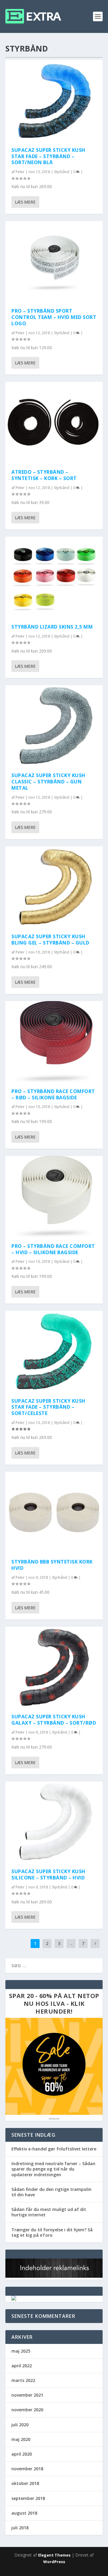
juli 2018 (20, 2528)
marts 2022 (23, 2380)
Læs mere (25, 202)
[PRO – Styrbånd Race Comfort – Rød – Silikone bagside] (54, 1042)
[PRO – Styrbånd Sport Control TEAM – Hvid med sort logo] (54, 262)
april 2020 (22, 2454)
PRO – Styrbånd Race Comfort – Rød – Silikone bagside (53, 1094)
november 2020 (27, 2410)
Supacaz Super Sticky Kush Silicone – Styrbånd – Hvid (48, 1875)
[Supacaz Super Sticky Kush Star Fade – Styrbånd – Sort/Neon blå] (54, 100)
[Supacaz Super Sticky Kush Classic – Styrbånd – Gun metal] (54, 726)
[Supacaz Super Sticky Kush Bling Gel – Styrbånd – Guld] (54, 887)
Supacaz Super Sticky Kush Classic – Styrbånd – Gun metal (48, 782)
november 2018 (27, 2469)
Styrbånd (62, 172)
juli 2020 (20, 2425)
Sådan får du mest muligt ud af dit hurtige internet (49, 2212)
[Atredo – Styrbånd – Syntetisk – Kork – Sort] (54, 422)
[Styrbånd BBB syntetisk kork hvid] (54, 1512)
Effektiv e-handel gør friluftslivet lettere (54, 2149)
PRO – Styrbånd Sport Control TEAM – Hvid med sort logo (54, 317)
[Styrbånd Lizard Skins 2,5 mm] (54, 577)
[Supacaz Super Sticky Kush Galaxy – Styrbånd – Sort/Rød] (54, 1667)
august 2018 (24, 2513)
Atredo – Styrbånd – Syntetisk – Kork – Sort (44, 475)
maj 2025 (21, 2351)
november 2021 (27, 2395)
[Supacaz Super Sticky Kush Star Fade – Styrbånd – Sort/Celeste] (54, 1351)
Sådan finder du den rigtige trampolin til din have (51, 2192)
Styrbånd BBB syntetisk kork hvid (52, 1565)
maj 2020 (21, 2439)
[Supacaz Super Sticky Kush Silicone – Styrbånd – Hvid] (54, 1822)
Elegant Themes (54, 2555)
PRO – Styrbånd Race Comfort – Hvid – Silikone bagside (53, 1249)
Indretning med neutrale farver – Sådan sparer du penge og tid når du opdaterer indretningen (53, 2169)
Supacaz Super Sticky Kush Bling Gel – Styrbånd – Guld (50, 940)
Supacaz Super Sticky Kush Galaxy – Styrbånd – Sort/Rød (54, 1720)
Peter (20, 172)
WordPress (54, 2562)
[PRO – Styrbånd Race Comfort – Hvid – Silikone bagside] (54, 1197)
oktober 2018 (25, 2483)
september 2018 (28, 2498)
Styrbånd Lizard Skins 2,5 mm (52, 627)
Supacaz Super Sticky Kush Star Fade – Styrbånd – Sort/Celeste (48, 1407)
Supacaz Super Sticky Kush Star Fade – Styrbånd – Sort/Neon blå (48, 156)
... (71, 1943)
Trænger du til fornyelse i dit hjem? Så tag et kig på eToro (52, 2232)
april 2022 (22, 2366)
